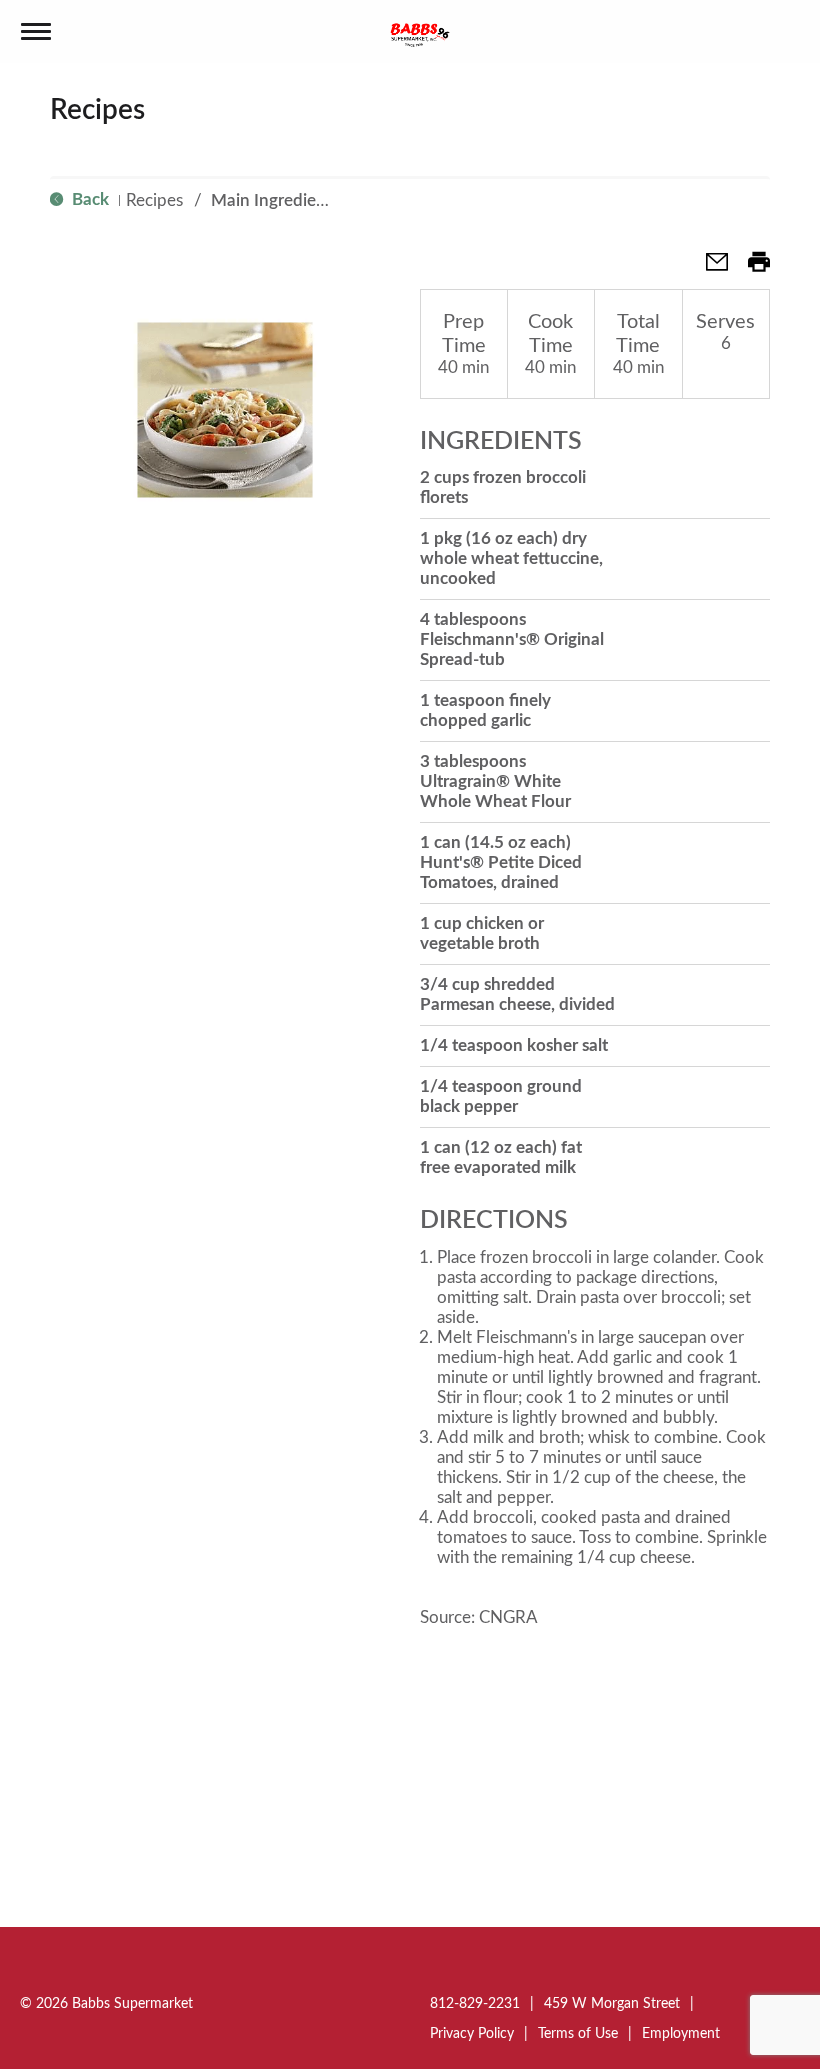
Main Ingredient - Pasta (299, 200)
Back (88, 199)
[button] (709, 268)
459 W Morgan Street (612, 2004)
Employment (681, 2034)
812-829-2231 (475, 2004)
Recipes (154, 200)
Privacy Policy (472, 2034)
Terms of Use (578, 2034)
